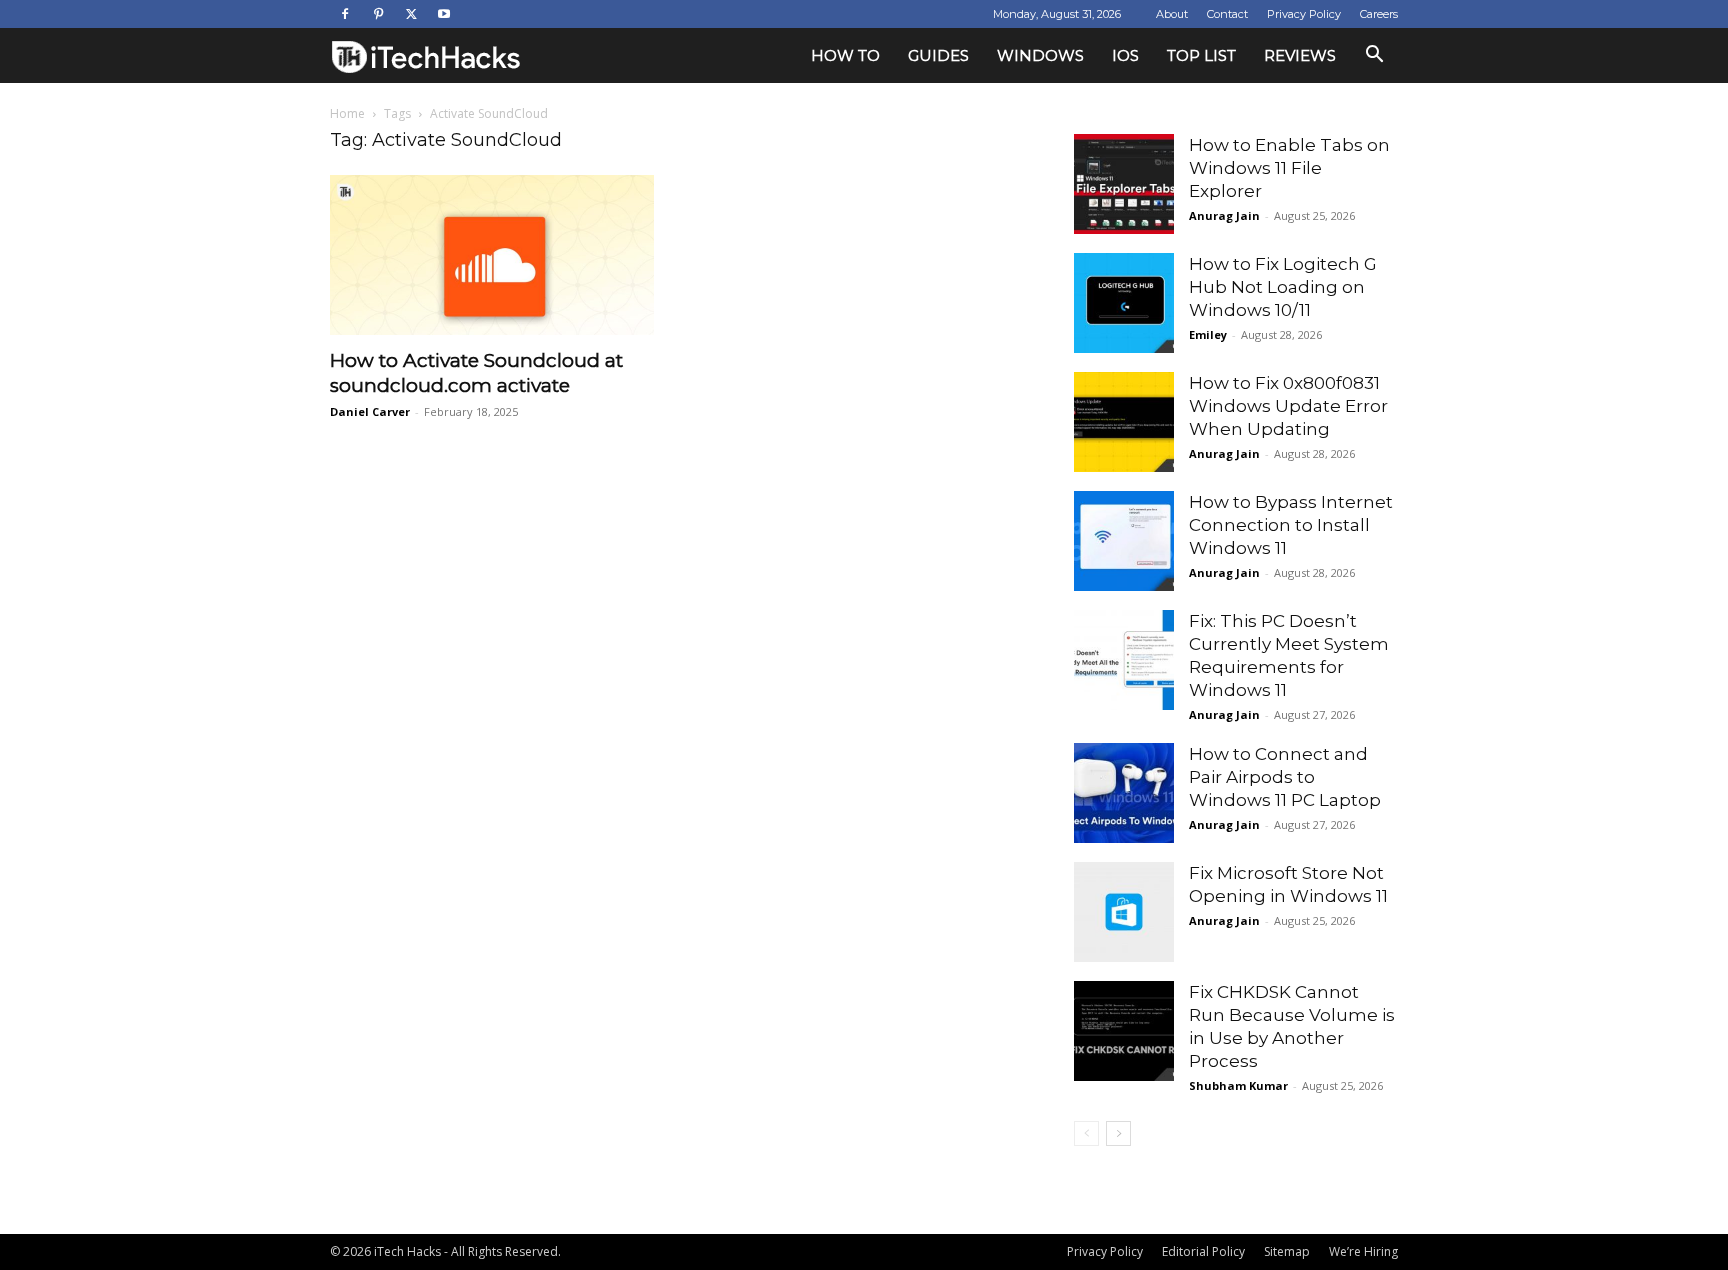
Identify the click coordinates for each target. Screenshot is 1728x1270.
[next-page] (1118, 1133)
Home (347, 113)
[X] (411, 14)
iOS (1125, 55)
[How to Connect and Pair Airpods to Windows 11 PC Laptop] (1124, 793)
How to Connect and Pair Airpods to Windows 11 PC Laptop (1285, 777)
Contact (1227, 14)
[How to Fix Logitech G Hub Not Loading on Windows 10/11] (1124, 303)
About (1172, 14)
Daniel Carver (370, 411)
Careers (1379, 14)
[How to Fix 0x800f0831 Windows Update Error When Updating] (1124, 422)
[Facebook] (345, 14)
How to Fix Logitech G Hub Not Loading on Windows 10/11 (1283, 287)
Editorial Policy (1203, 1251)
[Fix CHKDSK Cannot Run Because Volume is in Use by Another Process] (1124, 1031)
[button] (1374, 56)
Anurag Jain (1224, 215)
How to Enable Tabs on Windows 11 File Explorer (1289, 168)
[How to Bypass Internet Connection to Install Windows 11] (1124, 541)
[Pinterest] (378, 14)
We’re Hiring (1363, 1251)
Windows (1040, 55)
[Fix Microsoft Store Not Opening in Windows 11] (1124, 912)
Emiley (1208, 334)
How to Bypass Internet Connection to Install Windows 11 (1291, 525)
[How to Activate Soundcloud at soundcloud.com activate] (492, 255)
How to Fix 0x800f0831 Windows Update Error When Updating (1288, 406)
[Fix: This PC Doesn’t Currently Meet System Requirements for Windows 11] (1124, 660)
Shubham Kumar (1238, 1085)
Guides (938, 55)
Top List (1201, 55)
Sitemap (1287, 1251)
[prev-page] (1086, 1133)
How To (845, 55)
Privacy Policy (1304, 14)
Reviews (1300, 55)
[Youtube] (444, 14)
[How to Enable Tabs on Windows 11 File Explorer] (1124, 184)
